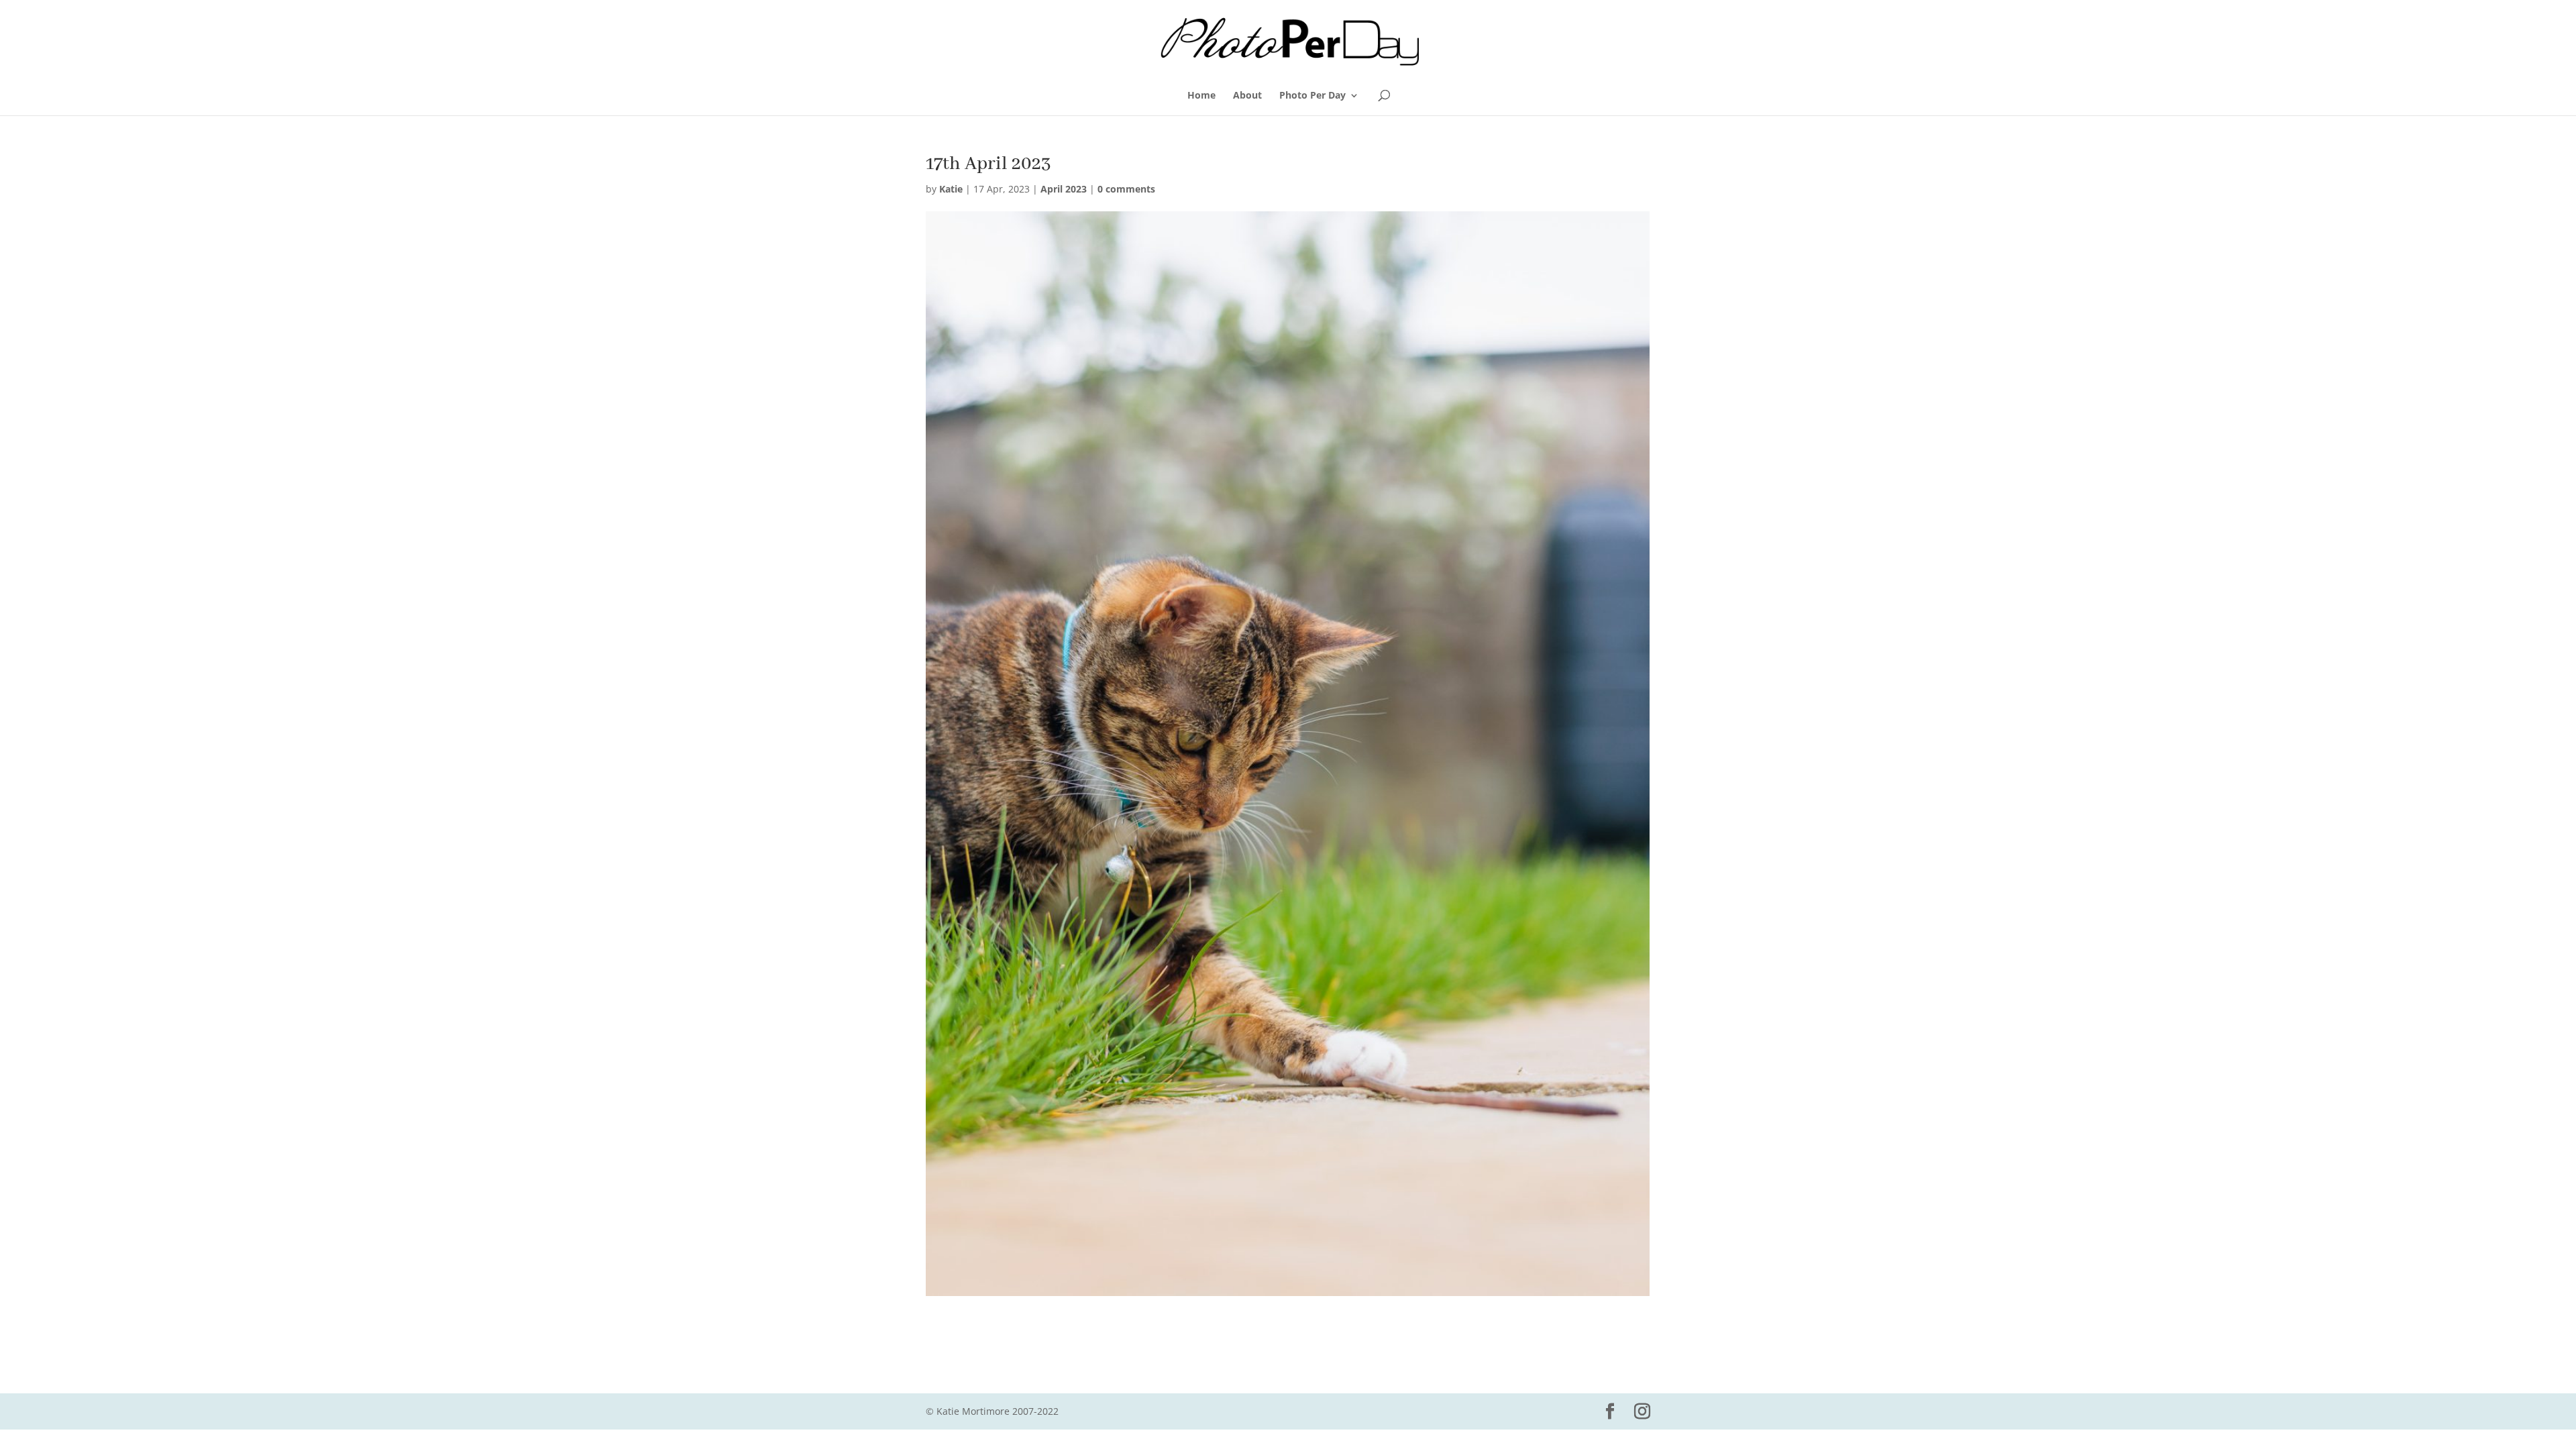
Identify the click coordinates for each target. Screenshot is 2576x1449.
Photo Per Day (1312, 96)
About (1247, 96)
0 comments (1126, 189)
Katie (951, 189)
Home (1201, 96)
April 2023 (1064, 189)
